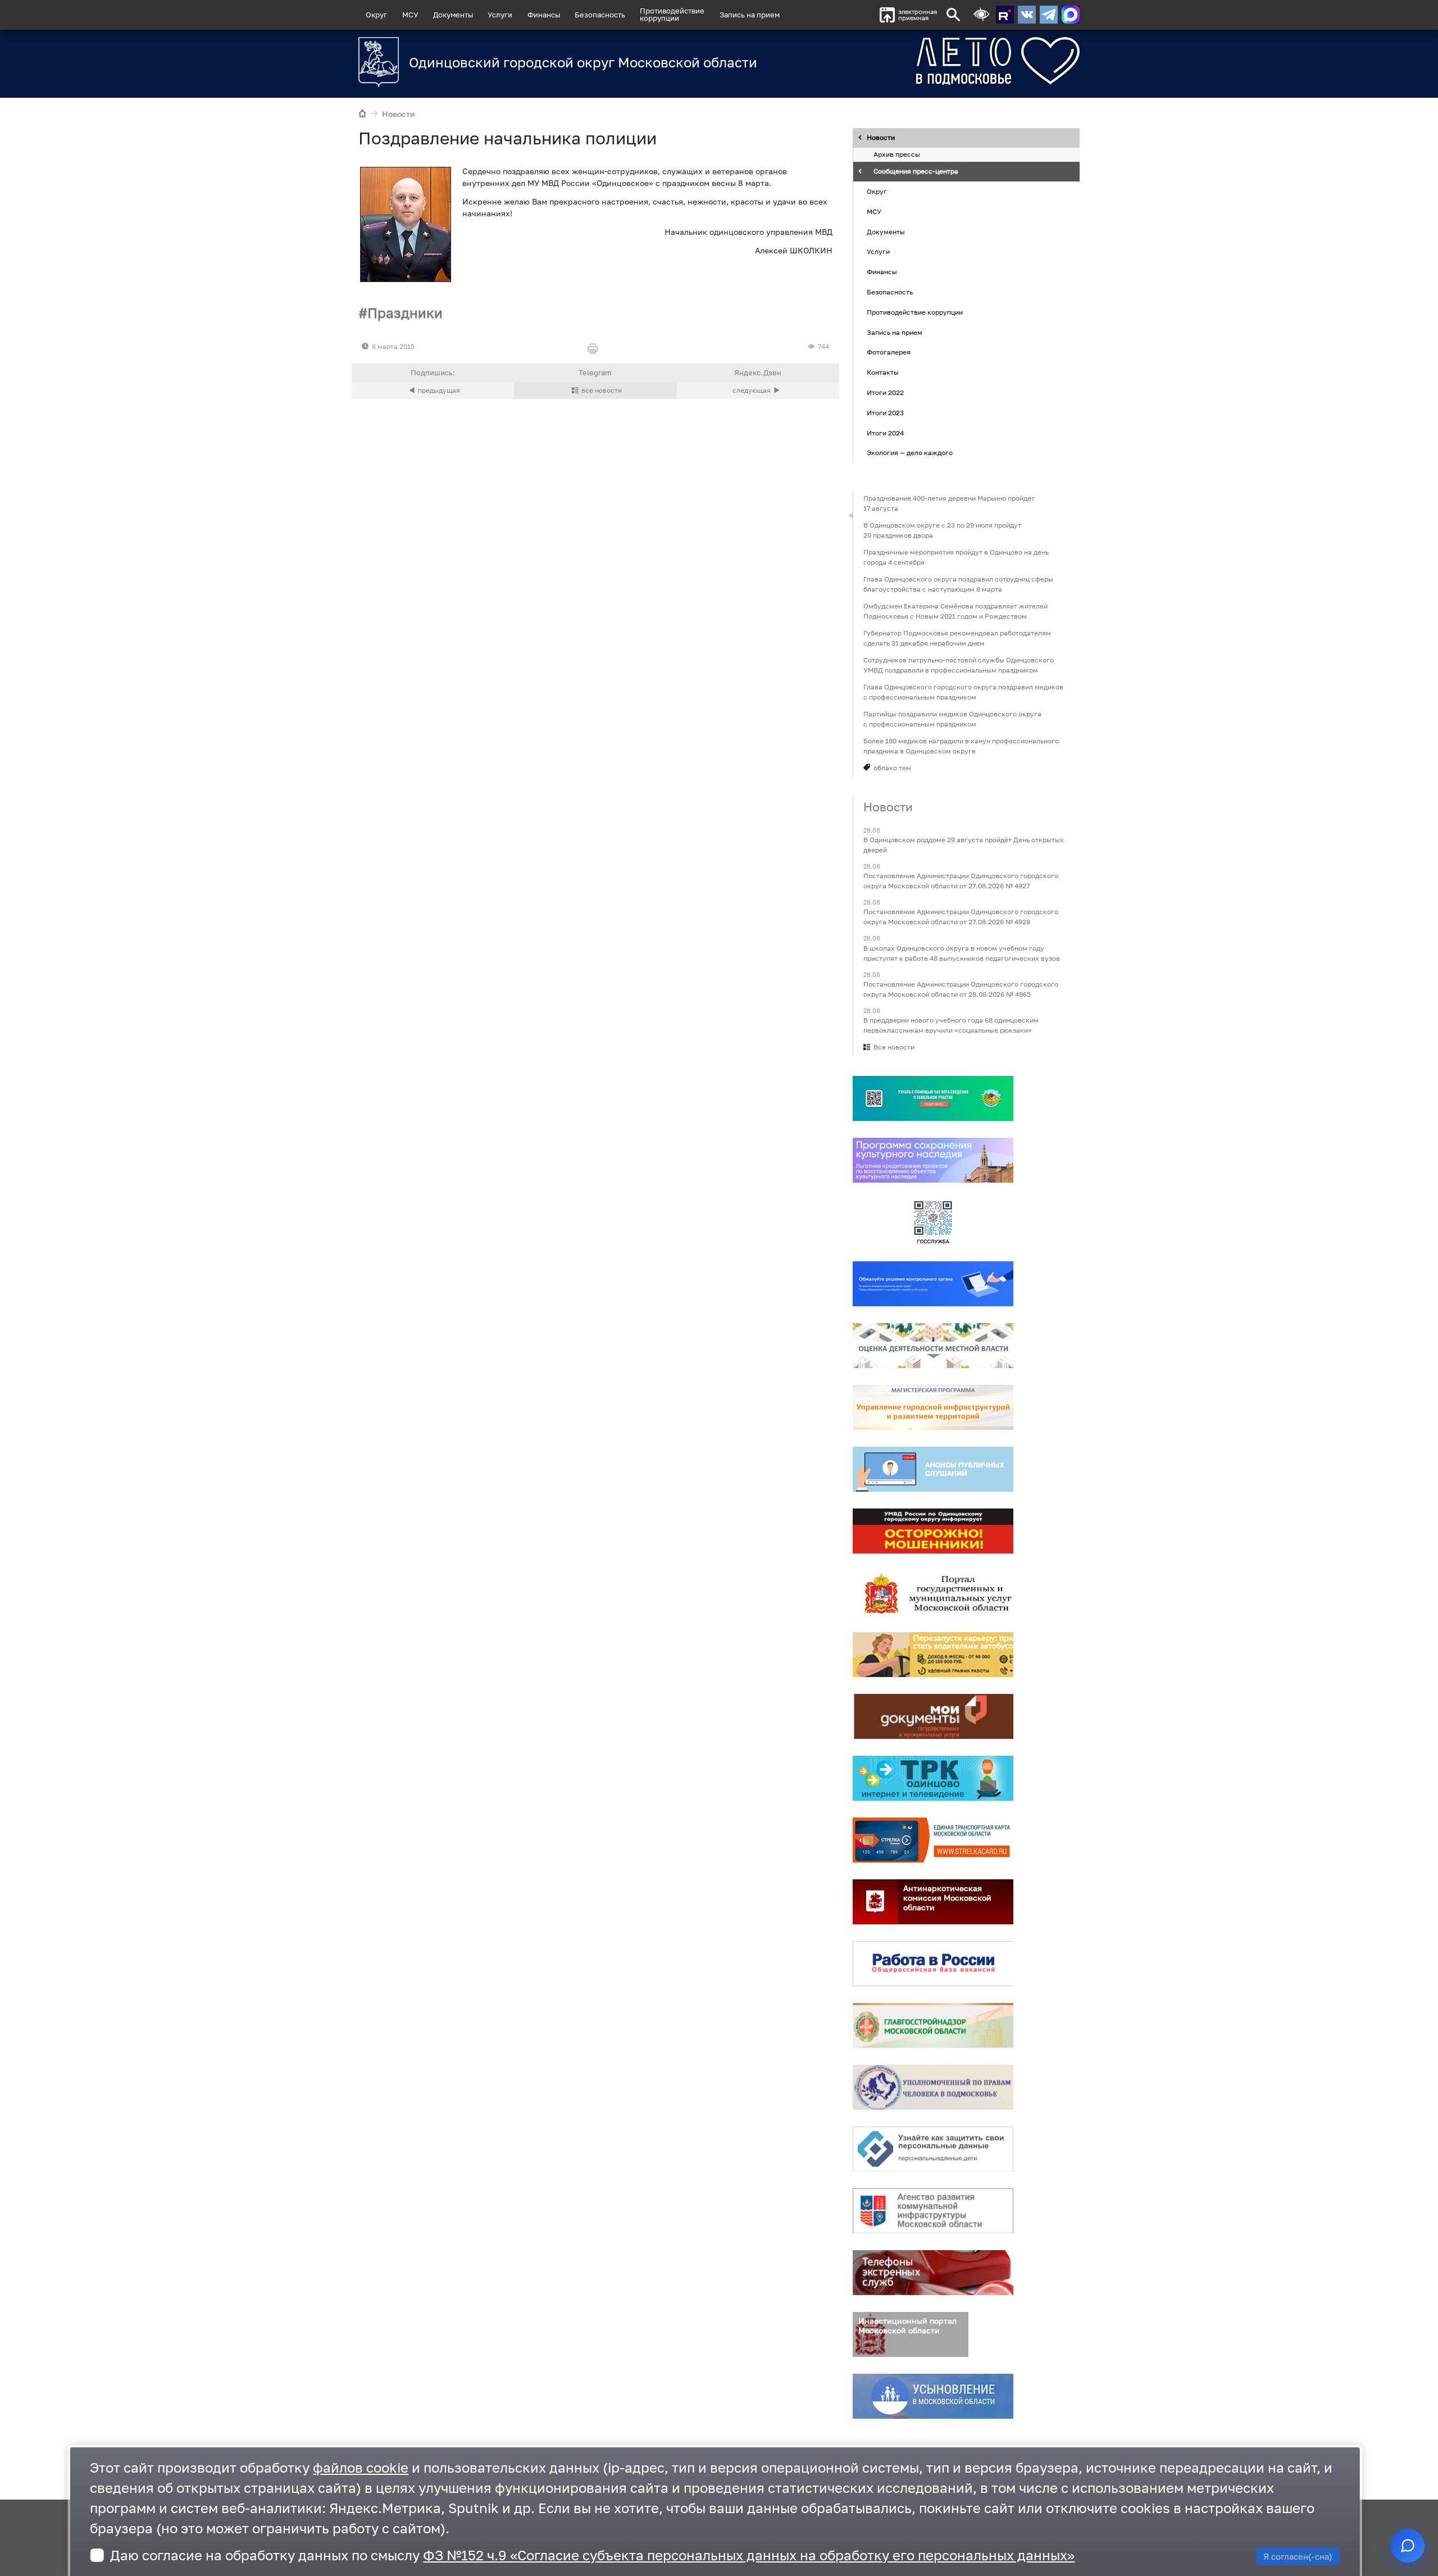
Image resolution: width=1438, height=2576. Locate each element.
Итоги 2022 (885, 392)
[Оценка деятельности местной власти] (933, 1346)
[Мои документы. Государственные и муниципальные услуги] (933, 1716)
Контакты (883, 372)
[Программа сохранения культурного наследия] (933, 1160)
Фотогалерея (889, 353)
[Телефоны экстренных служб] (933, 2273)
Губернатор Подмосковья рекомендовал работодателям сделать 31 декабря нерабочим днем (957, 638)
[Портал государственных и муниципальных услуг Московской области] (933, 1593)
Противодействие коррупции (915, 312)
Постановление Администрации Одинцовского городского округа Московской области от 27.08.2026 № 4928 (961, 917)
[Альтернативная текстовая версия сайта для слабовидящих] (981, 15)
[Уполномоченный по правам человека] (933, 2087)
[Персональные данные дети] (933, 2149)
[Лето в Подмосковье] (935, 61)
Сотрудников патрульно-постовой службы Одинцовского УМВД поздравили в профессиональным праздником (959, 665)
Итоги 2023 (885, 413)
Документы (453, 15)
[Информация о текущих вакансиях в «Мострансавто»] (933, 1655)
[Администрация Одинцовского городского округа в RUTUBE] (1005, 15)
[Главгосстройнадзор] (933, 2025)
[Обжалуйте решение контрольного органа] (933, 1284)
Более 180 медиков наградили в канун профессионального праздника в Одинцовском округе (961, 746)
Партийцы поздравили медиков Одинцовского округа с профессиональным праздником (952, 719)
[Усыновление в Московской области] (933, 2396)
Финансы (544, 15)
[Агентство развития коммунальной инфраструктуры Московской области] (933, 2211)
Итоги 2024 (885, 433)
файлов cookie (361, 2467)
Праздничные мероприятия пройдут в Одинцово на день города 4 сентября (956, 557)
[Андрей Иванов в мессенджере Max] (1071, 15)
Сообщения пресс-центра (916, 172)
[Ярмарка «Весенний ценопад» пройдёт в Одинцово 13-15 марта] (758, 390)
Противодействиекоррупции (672, 14)
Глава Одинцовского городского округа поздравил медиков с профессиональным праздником (963, 692)
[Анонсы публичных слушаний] (933, 1469)
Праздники (405, 313)
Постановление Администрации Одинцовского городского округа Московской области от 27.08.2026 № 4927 (961, 881)
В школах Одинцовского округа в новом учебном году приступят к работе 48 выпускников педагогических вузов (962, 953)
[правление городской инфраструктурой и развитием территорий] (933, 1407)
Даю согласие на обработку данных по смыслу (592, 2555)
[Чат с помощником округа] (1408, 2546)
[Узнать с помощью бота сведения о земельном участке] (933, 1098)
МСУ (410, 15)
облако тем (892, 768)
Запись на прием (750, 15)
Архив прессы (897, 155)
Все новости (894, 1047)
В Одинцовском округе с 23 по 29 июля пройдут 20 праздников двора (942, 530)
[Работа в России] (933, 1964)
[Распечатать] (595, 349)
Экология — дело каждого (910, 453)
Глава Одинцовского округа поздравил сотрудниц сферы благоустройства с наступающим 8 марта (958, 584)
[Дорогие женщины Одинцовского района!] (433, 390)
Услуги (500, 15)
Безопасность (600, 15)
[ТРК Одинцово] (933, 1778)
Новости (399, 114)
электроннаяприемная (918, 15)
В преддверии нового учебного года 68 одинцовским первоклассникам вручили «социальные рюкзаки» (951, 1025)
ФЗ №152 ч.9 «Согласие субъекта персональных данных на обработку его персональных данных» (749, 2555)
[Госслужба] (933, 1222)
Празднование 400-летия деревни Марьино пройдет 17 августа (949, 503)
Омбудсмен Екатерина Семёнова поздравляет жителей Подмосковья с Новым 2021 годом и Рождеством (955, 611)
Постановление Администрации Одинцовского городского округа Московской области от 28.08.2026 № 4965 (961, 989)
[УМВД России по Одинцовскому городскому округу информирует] (933, 1531)
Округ (376, 15)
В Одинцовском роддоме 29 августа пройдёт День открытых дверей (964, 845)
